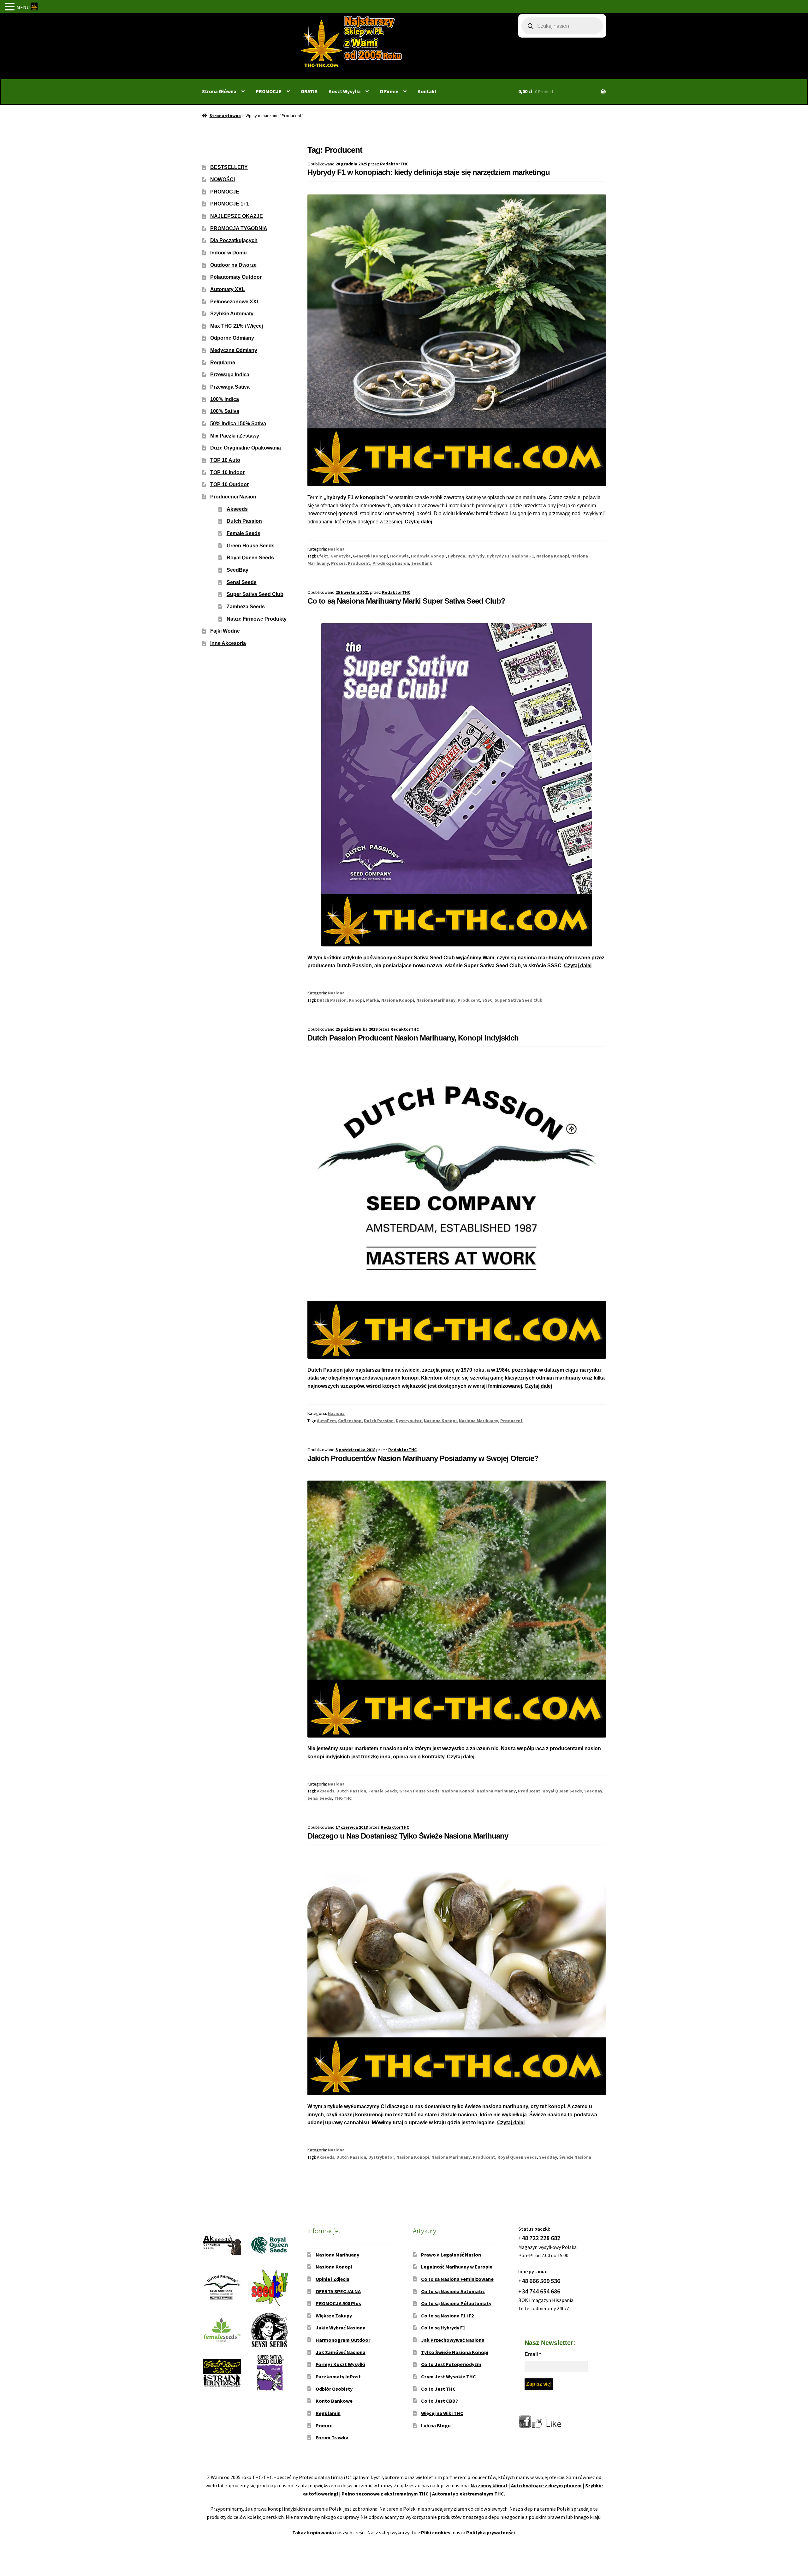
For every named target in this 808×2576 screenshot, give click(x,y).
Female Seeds (383, 1791)
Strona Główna (219, 91)
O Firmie (389, 91)
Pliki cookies (436, 2532)
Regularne (223, 363)
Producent (359, 563)
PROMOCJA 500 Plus (338, 2303)
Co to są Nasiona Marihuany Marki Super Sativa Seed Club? (406, 601)
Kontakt (427, 91)
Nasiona (336, 549)
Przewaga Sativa (230, 387)
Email (533, 2354)
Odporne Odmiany (232, 338)
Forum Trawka (332, 2437)
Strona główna (225, 116)
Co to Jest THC (438, 2389)
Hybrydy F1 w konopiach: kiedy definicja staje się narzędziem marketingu (429, 172)
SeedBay (593, 1791)
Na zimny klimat (489, 2485)
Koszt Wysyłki (345, 91)
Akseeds (326, 1791)
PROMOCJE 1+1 (230, 204)
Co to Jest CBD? (440, 2401)
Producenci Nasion (233, 497)
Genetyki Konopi (370, 556)
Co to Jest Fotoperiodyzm (451, 2364)
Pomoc (324, 2425)
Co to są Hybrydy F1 (443, 2328)
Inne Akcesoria (228, 643)
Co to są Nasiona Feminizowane (457, 2279)
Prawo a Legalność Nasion (451, 2255)
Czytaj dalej (418, 522)
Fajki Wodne (225, 631)
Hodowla (399, 556)
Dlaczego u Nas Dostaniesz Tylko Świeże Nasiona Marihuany (408, 1836)
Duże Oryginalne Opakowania (246, 448)
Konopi (356, 1000)
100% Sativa (225, 411)
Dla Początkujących (234, 240)
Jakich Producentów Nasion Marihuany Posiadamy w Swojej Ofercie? (423, 1458)
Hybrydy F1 (498, 556)
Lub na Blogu (436, 2425)
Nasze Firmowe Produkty (257, 619)
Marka (373, 1000)
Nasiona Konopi (553, 556)
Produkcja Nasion (391, 563)
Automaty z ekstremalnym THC (468, 2494)
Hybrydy (476, 556)
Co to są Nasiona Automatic (453, 2291)
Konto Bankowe (334, 2401)
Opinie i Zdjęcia (333, 2279)
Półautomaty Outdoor (236, 277)
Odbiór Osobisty (334, 2389)
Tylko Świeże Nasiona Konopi (455, 2352)
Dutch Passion (332, 1000)
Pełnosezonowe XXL (235, 302)
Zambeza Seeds (246, 607)
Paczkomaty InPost (338, 2376)
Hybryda (457, 556)
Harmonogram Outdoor (343, 2340)
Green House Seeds (419, 1791)
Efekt (323, 556)
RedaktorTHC (394, 164)
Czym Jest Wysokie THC (449, 2376)
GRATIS (309, 91)
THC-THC (343, 1798)
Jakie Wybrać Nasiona (341, 2328)
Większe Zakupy (334, 2316)
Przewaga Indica (230, 375)
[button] (11, 7)
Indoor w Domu (229, 253)
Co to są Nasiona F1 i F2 (447, 2316)
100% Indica (225, 399)
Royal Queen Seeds (562, 1791)
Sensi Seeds (320, 1798)
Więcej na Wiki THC (442, 2413)
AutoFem (326, 1421)
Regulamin (328, 2413)
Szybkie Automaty (232, 314)
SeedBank (422, 563)
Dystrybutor (409, 1421)
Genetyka (341, 556)
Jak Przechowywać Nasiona (453, 2340)
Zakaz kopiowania (313, 2532)
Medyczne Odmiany (234, 350)
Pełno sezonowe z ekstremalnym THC (385, 2494)
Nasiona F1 (523, 556)
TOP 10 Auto (225, 460)
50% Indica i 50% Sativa (238, 423)
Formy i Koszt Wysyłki (340, 2364)
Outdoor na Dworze (233, 265)
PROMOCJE (269, 91)
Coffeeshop (350, 1421)
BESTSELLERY (229, 167)
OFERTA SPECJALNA (338, 2291)
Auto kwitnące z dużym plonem (546, 2485)
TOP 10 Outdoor (229, 484)
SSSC (487, 1000)
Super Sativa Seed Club (519, 1000)
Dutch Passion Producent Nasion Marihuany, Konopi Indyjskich (413, 1038)
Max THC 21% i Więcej (237, 326)
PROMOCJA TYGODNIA (239, 228)
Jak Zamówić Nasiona (341, 2352)
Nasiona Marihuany (436, 1000)
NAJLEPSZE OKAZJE (237, 216)
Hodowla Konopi (428, 556)
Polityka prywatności (490, 2532)
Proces (338, 563)
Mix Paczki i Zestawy (235, 436)
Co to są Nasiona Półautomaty (456, 2303)
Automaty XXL (228, 289)
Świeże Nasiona (575, 2157)
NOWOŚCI (223, 179)
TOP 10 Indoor (227, 472)
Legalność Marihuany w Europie (457, 2267)
